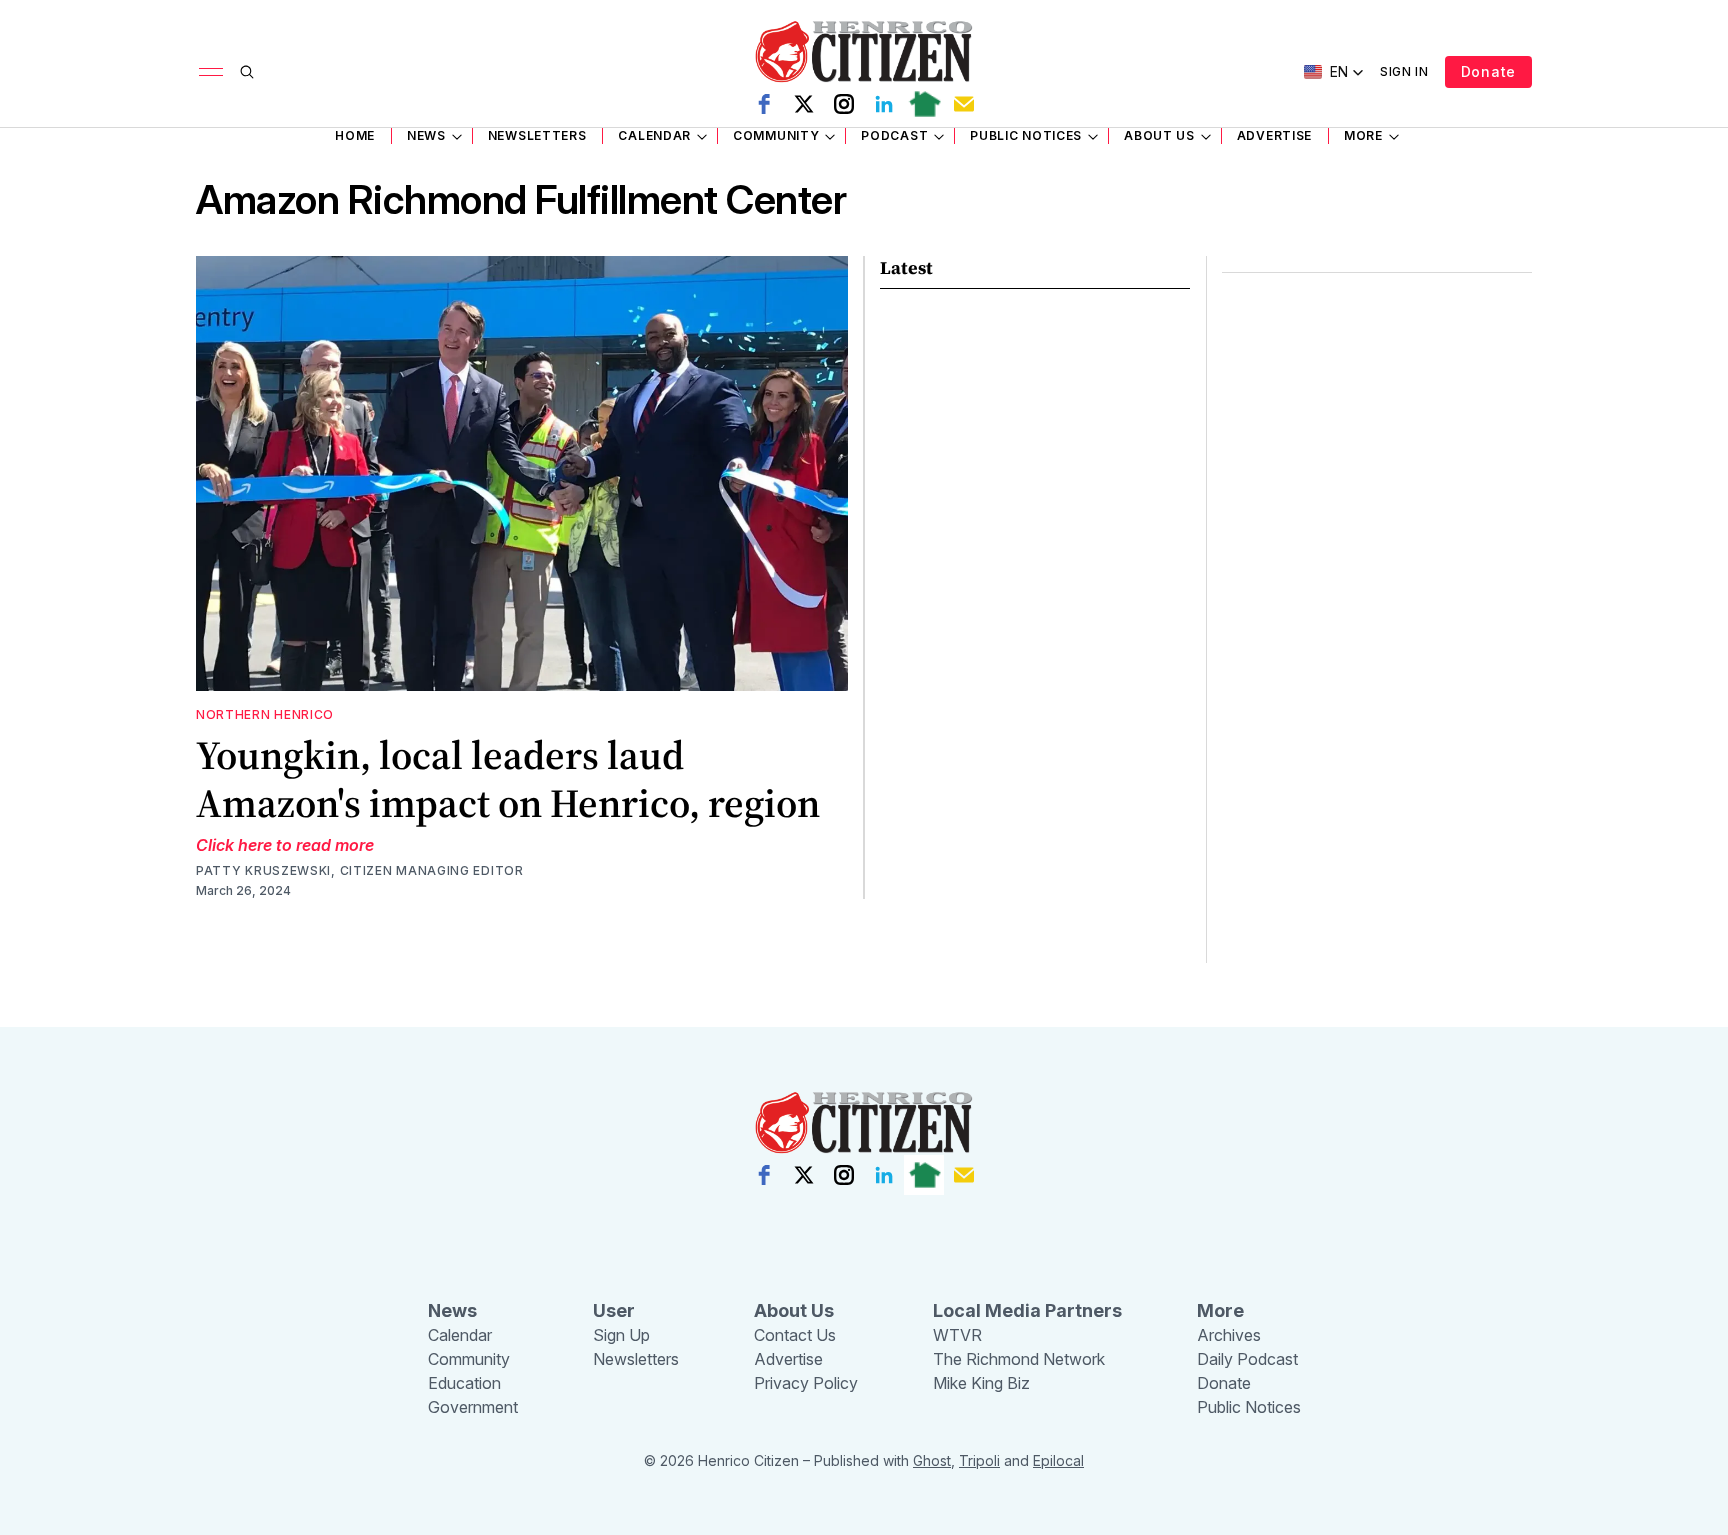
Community (776, 135)
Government (473, 1407)
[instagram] (844, 104)
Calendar (654, 135)
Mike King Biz (981, 1383)
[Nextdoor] (924, 104)
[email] (964, 104)
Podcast (894, 135)
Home (355, 135)
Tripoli (979, 1460)
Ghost (932, 1460)
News (426, 135)
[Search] (247, 72)
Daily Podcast (1247, 1359)
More (1363, 135)
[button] (1334, 72)
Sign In (1404, 71)
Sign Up (621, 1335)
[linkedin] (884, 104)
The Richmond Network (1019, 1359)
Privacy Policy (806, 1383)
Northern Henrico (265, 714)
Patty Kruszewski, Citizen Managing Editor (360, 870)
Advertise (1274, 135)
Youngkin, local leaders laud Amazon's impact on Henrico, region (508, 779)
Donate (1488, 71)
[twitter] (804, 104)
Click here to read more (285, 845)
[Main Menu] (211, 72)
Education (464, 1383)
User (614, 1310)
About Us (1159, 135)
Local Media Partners (1027, 1310)
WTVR (957, 1335)
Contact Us (795, 1335)
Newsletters (537, 135)
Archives (1229, 1335)
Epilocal (1058, 1460)
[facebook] (764, 104)
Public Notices (1026, 135)
